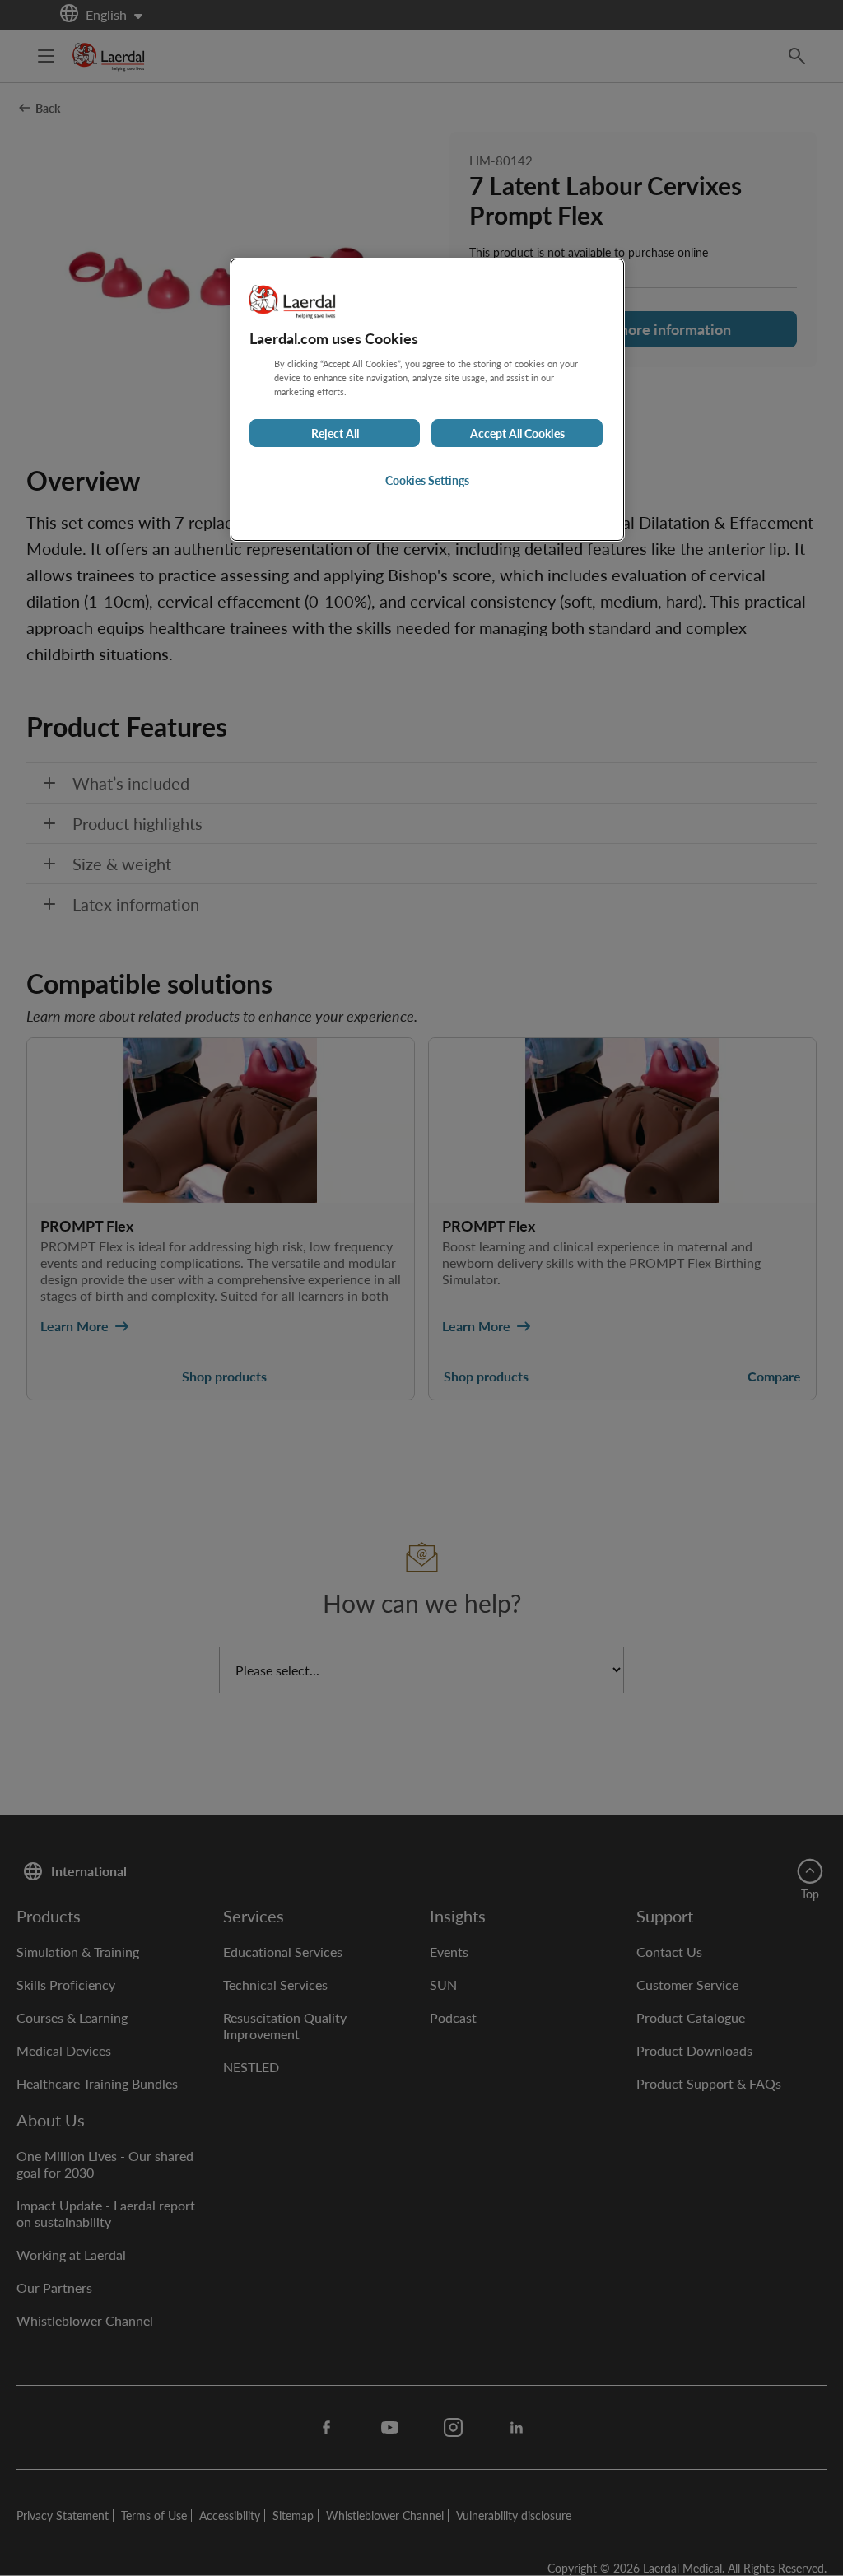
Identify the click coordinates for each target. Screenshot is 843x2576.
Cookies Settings (427, 480)
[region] (427, 400)
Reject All (335, 433)
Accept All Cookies (517, 433)
